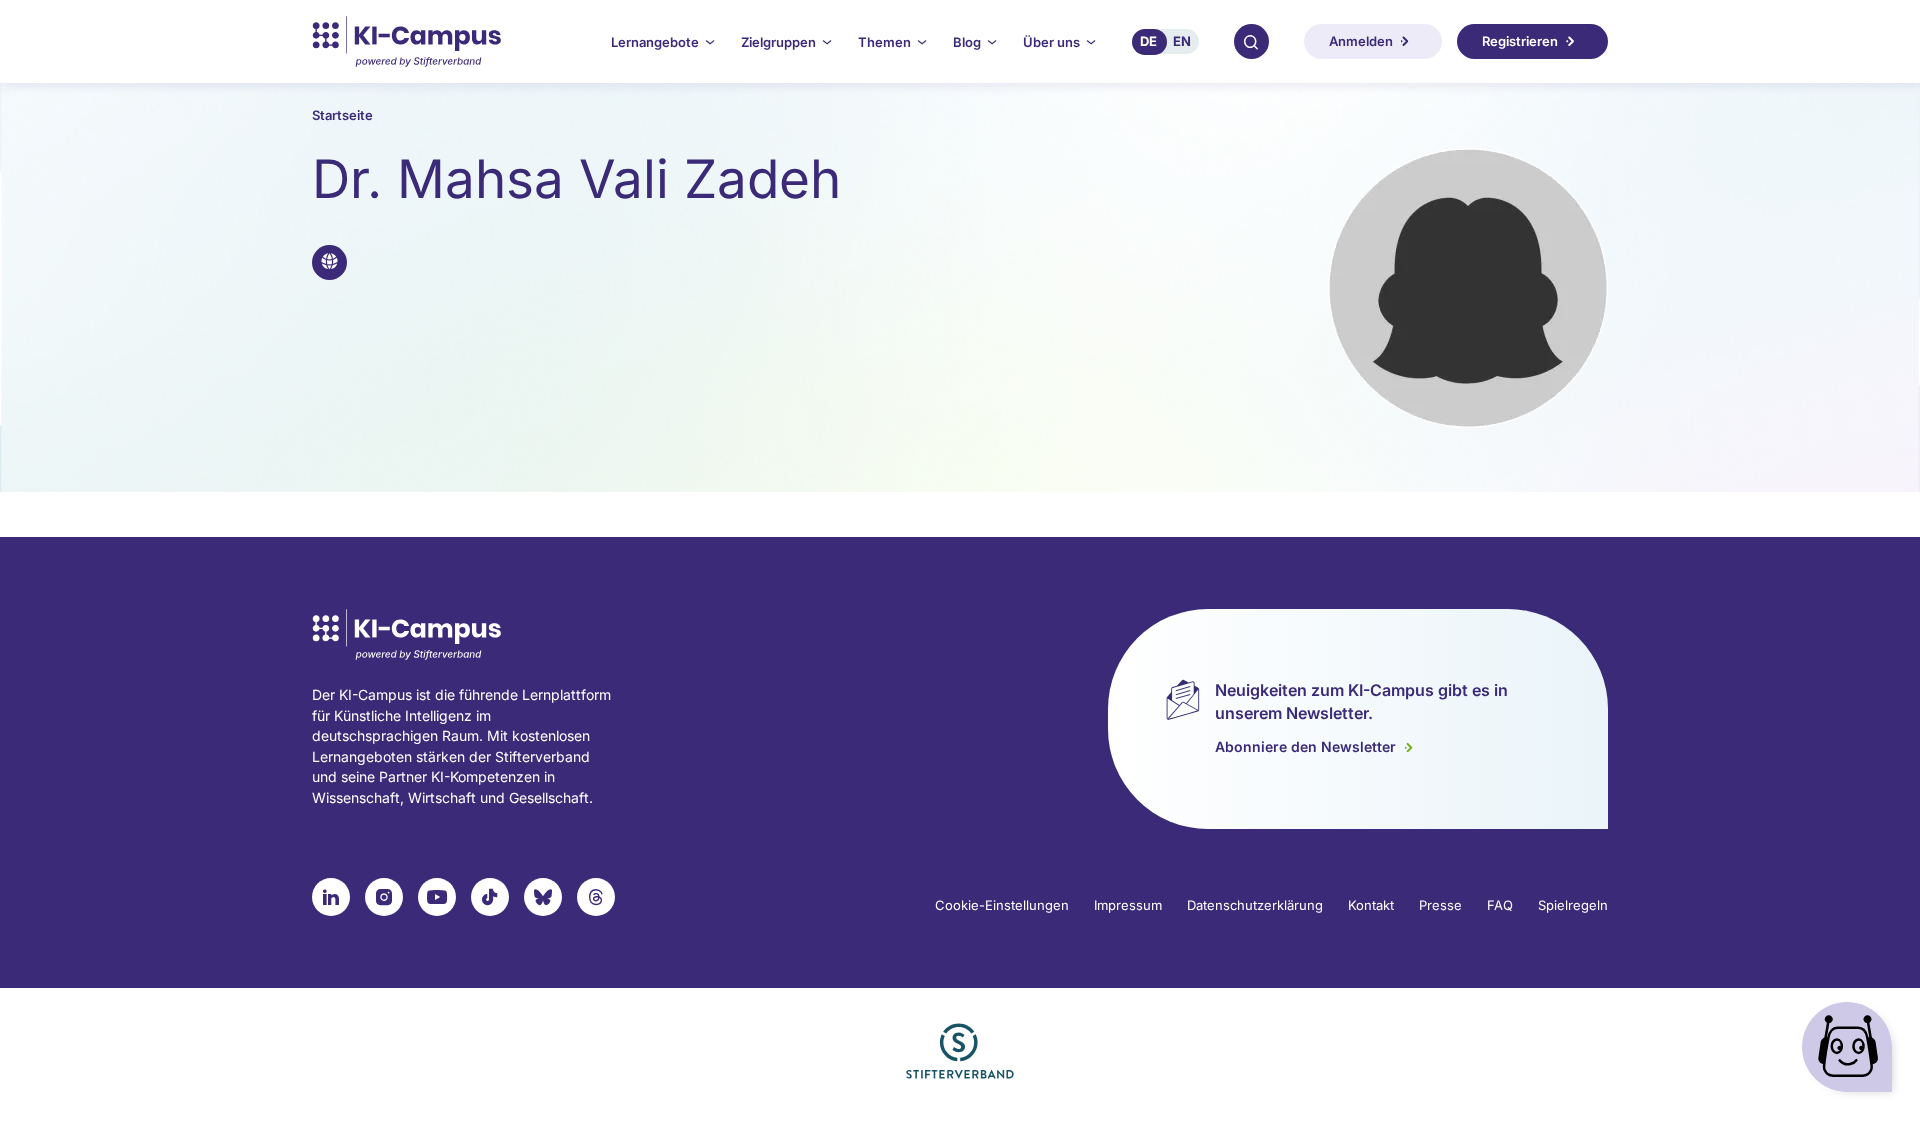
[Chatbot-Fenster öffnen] (1851, 1051)
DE (1148, 41)
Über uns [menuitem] (1051, 42)
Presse (1440, 905)
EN (1182, 41)
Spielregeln (1573, 905)
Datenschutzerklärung (1255, 905)
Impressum (1128, 905)
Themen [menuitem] (884, 42)
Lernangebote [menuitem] (655, 42)
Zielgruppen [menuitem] (778, 42)
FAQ (1500, 905)
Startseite (342, 115)
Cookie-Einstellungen (1002, 905)
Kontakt (1371, 905)
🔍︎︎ (1251, 41)
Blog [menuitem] (967, 42)
